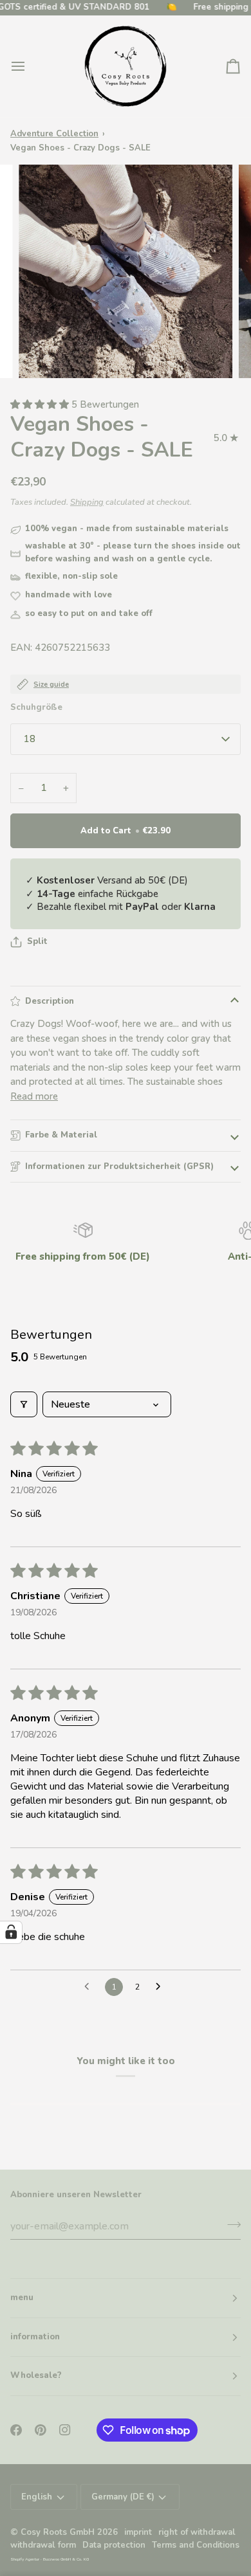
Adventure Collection (54, 134)
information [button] (35, 2337)
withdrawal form (43, 2545)
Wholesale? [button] (36, 2375)
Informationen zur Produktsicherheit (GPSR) (119, 1166)
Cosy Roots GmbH (58, 2532)
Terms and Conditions (196, 2545)
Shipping (87, 502)
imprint (138, 2532)
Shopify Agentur (25, 2559)
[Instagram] (65, 2430)
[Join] (230, 2225)
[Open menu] (30, 66)
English (37, 2497)
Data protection (114, 2545)
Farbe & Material (61, 1135)
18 (30, 739)
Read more (34, 1096)
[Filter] (24, 1404)
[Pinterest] (41, 2430)
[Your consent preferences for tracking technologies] (11, 1932)
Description (50, 1001)
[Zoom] (43, 354)
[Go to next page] (162, 1987)
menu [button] (22, 2298)
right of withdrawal (197, 2532)
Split (37, 941)
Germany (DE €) (123, 2497)
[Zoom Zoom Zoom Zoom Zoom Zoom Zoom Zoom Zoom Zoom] (126, 271)
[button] (41, 404)
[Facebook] (16, 2430)
